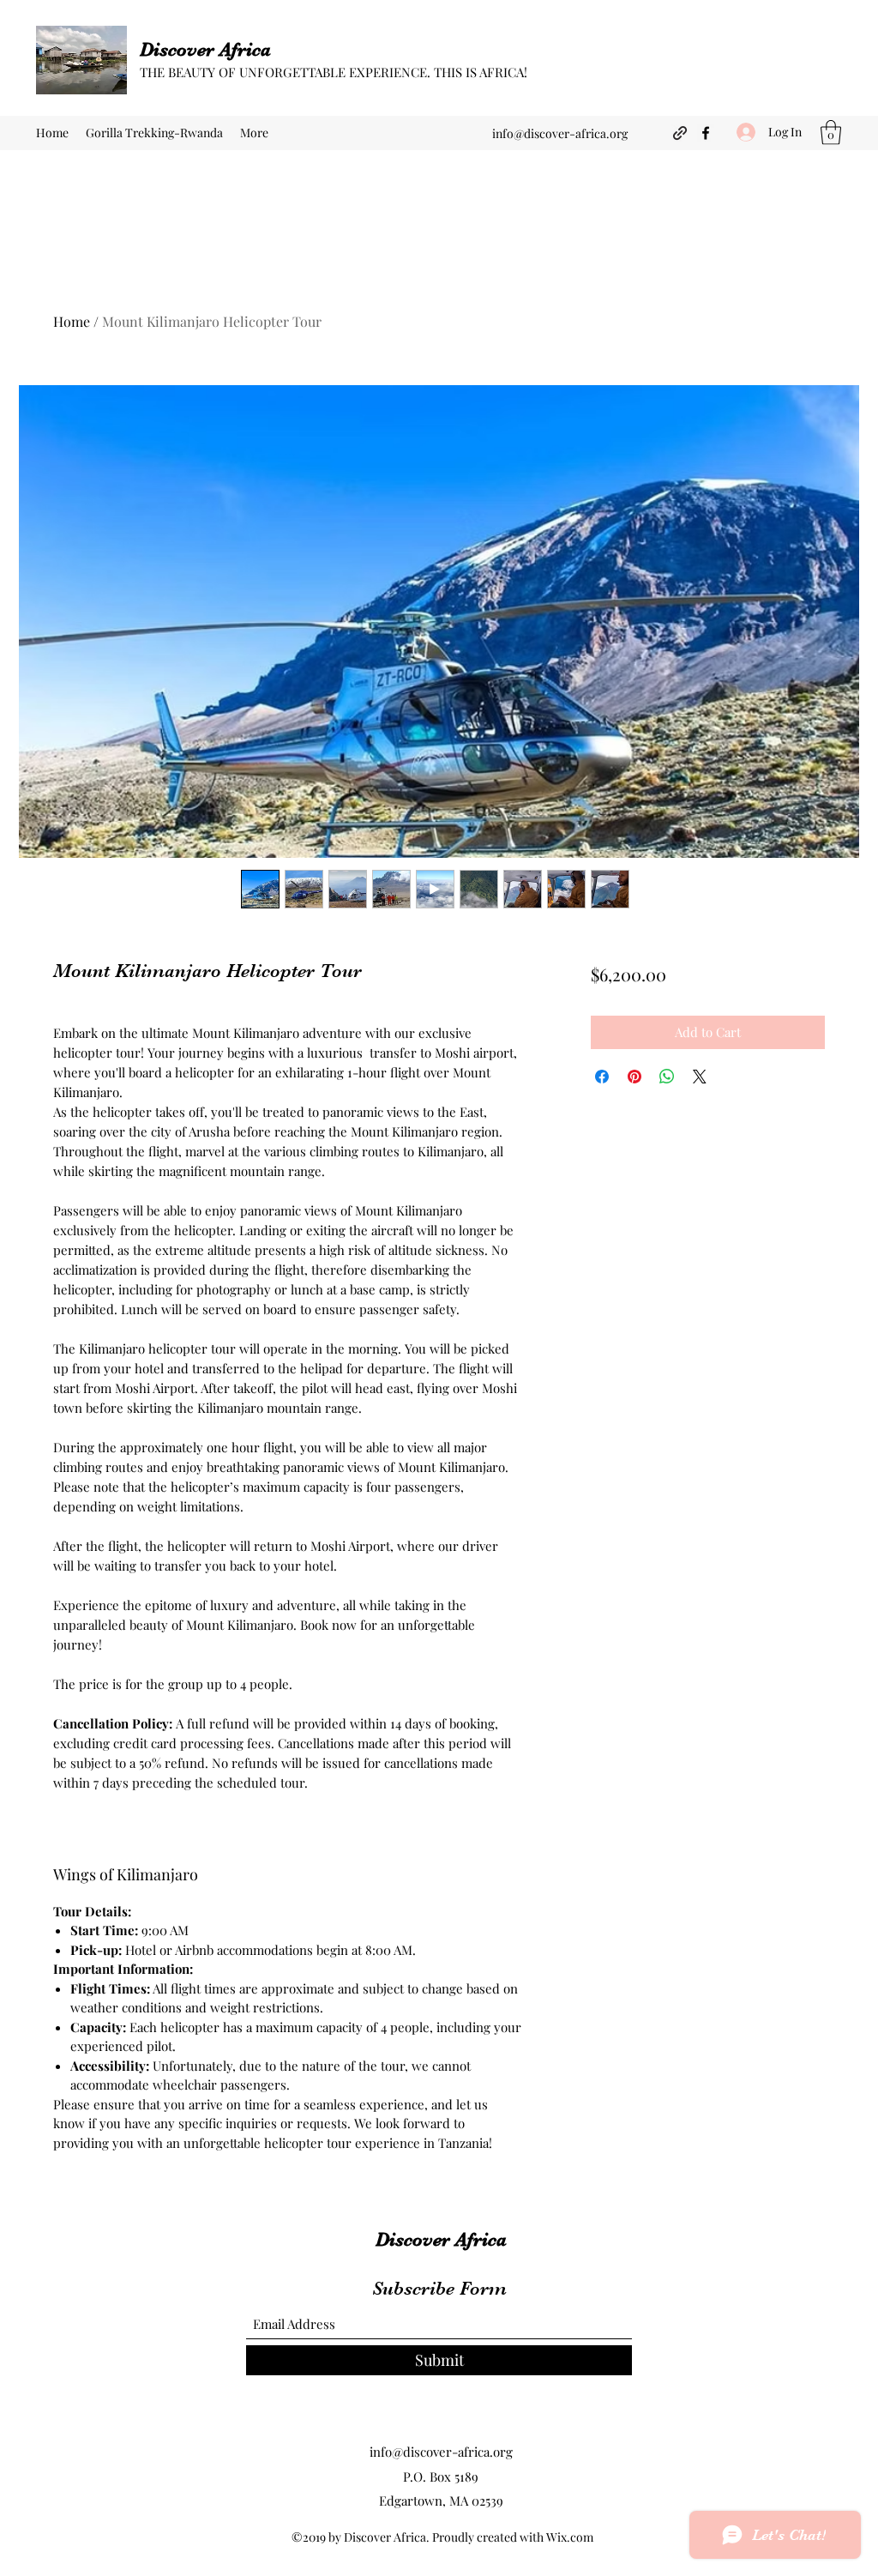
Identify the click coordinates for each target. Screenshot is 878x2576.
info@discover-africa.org (560, 133)
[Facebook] (706, 133)
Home (72, 321)
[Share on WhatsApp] (667, 1077)
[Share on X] (700, 1077)
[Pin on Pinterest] (634, 1077)
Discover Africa (205, 49)
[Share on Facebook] (602, 1077)
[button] (831, 133)
